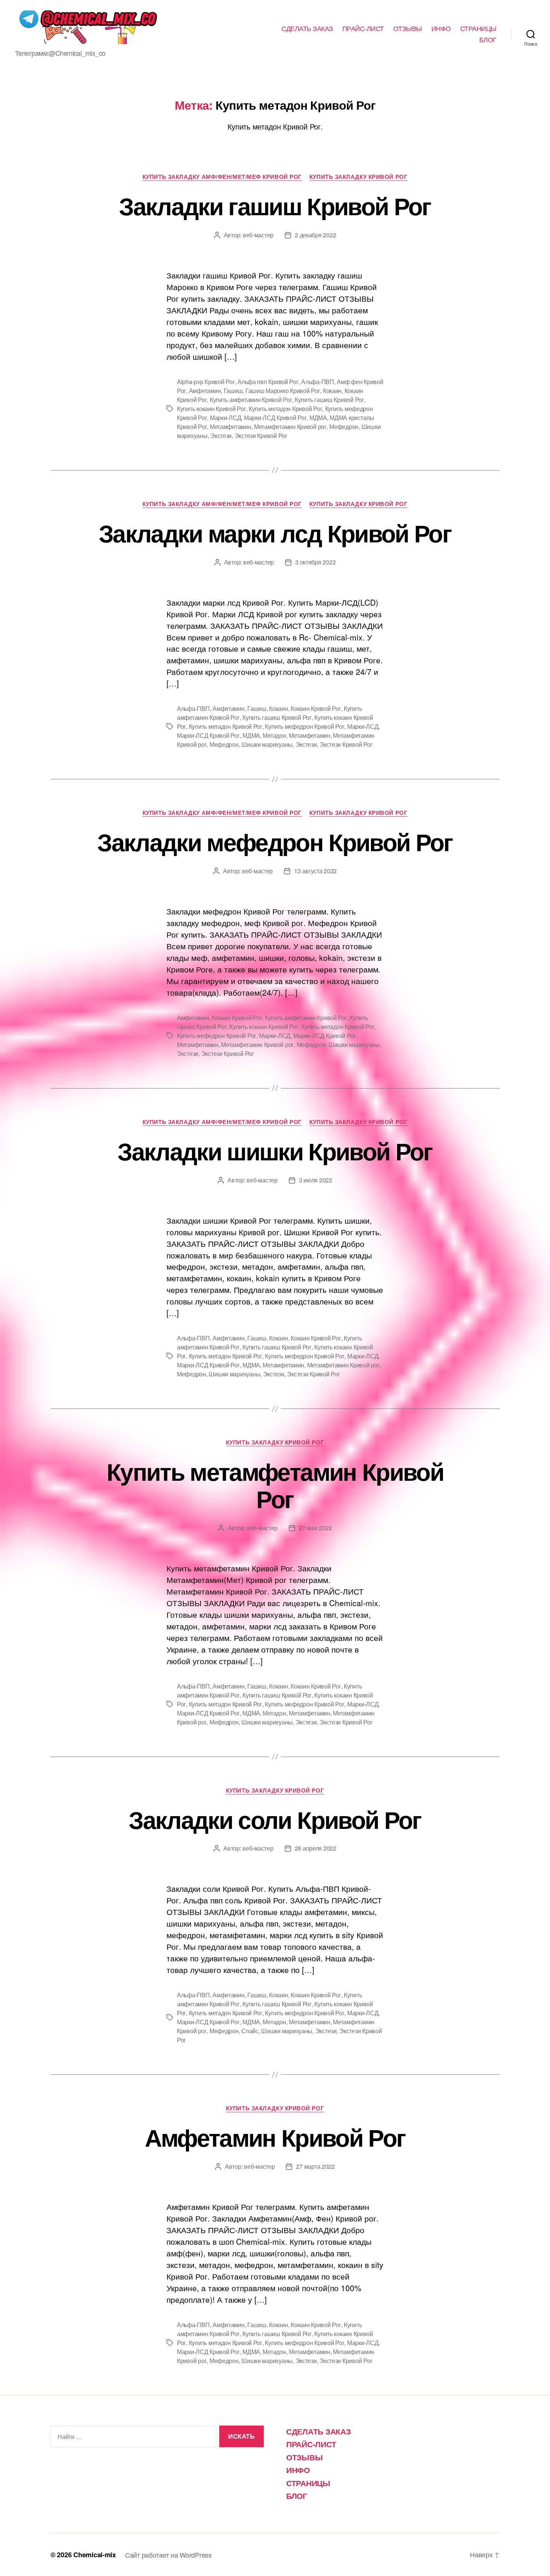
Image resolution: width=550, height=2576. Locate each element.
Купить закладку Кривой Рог (358, 177)
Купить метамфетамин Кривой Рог (275, 1485)
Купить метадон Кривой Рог (285, 409)
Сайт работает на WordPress (168, 2555)
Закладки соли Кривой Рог (275, 1819)
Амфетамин (205, 391)
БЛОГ (488, 40)
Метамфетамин (231, 427)
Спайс (250, 2031)
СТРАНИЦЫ (478, 28)
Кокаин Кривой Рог (316, 708)
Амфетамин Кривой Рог (275, 2137)
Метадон (274, 735)
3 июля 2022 (316, 1180)
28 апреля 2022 (316, 1848)
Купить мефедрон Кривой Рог (305, 726)
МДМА (318, 418)
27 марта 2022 (315, 2166)
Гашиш (233, 391)
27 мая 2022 (315, 1528)
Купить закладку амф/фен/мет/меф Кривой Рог (222, 177)
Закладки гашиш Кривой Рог (275, 205)
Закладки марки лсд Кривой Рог (275, 533)
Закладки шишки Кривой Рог (275, 1151)
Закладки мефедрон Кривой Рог (275, 841)
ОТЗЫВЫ (408, 28)
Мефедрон (344, 427)
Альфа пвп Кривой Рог (268, 382)
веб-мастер (258, 235)
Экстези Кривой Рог (261, 436)
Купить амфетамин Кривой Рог (251, 400)
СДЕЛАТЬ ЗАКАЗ (307, 28)
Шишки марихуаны (267, 744)
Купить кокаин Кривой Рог (212, 409)
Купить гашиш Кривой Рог (329, 400)
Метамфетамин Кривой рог (290, 427)
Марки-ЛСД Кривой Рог (275, 418)
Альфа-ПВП (318, 382)
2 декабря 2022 (315, 235)
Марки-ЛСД (226, 418)
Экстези (221, 436)
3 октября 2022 (315, 562)
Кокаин (332, 391)
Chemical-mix (95, 2555)
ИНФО (441, 28)
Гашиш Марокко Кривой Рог (283, 391)
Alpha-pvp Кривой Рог (206, 382)
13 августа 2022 (315, 871)
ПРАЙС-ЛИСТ (363, 28)
